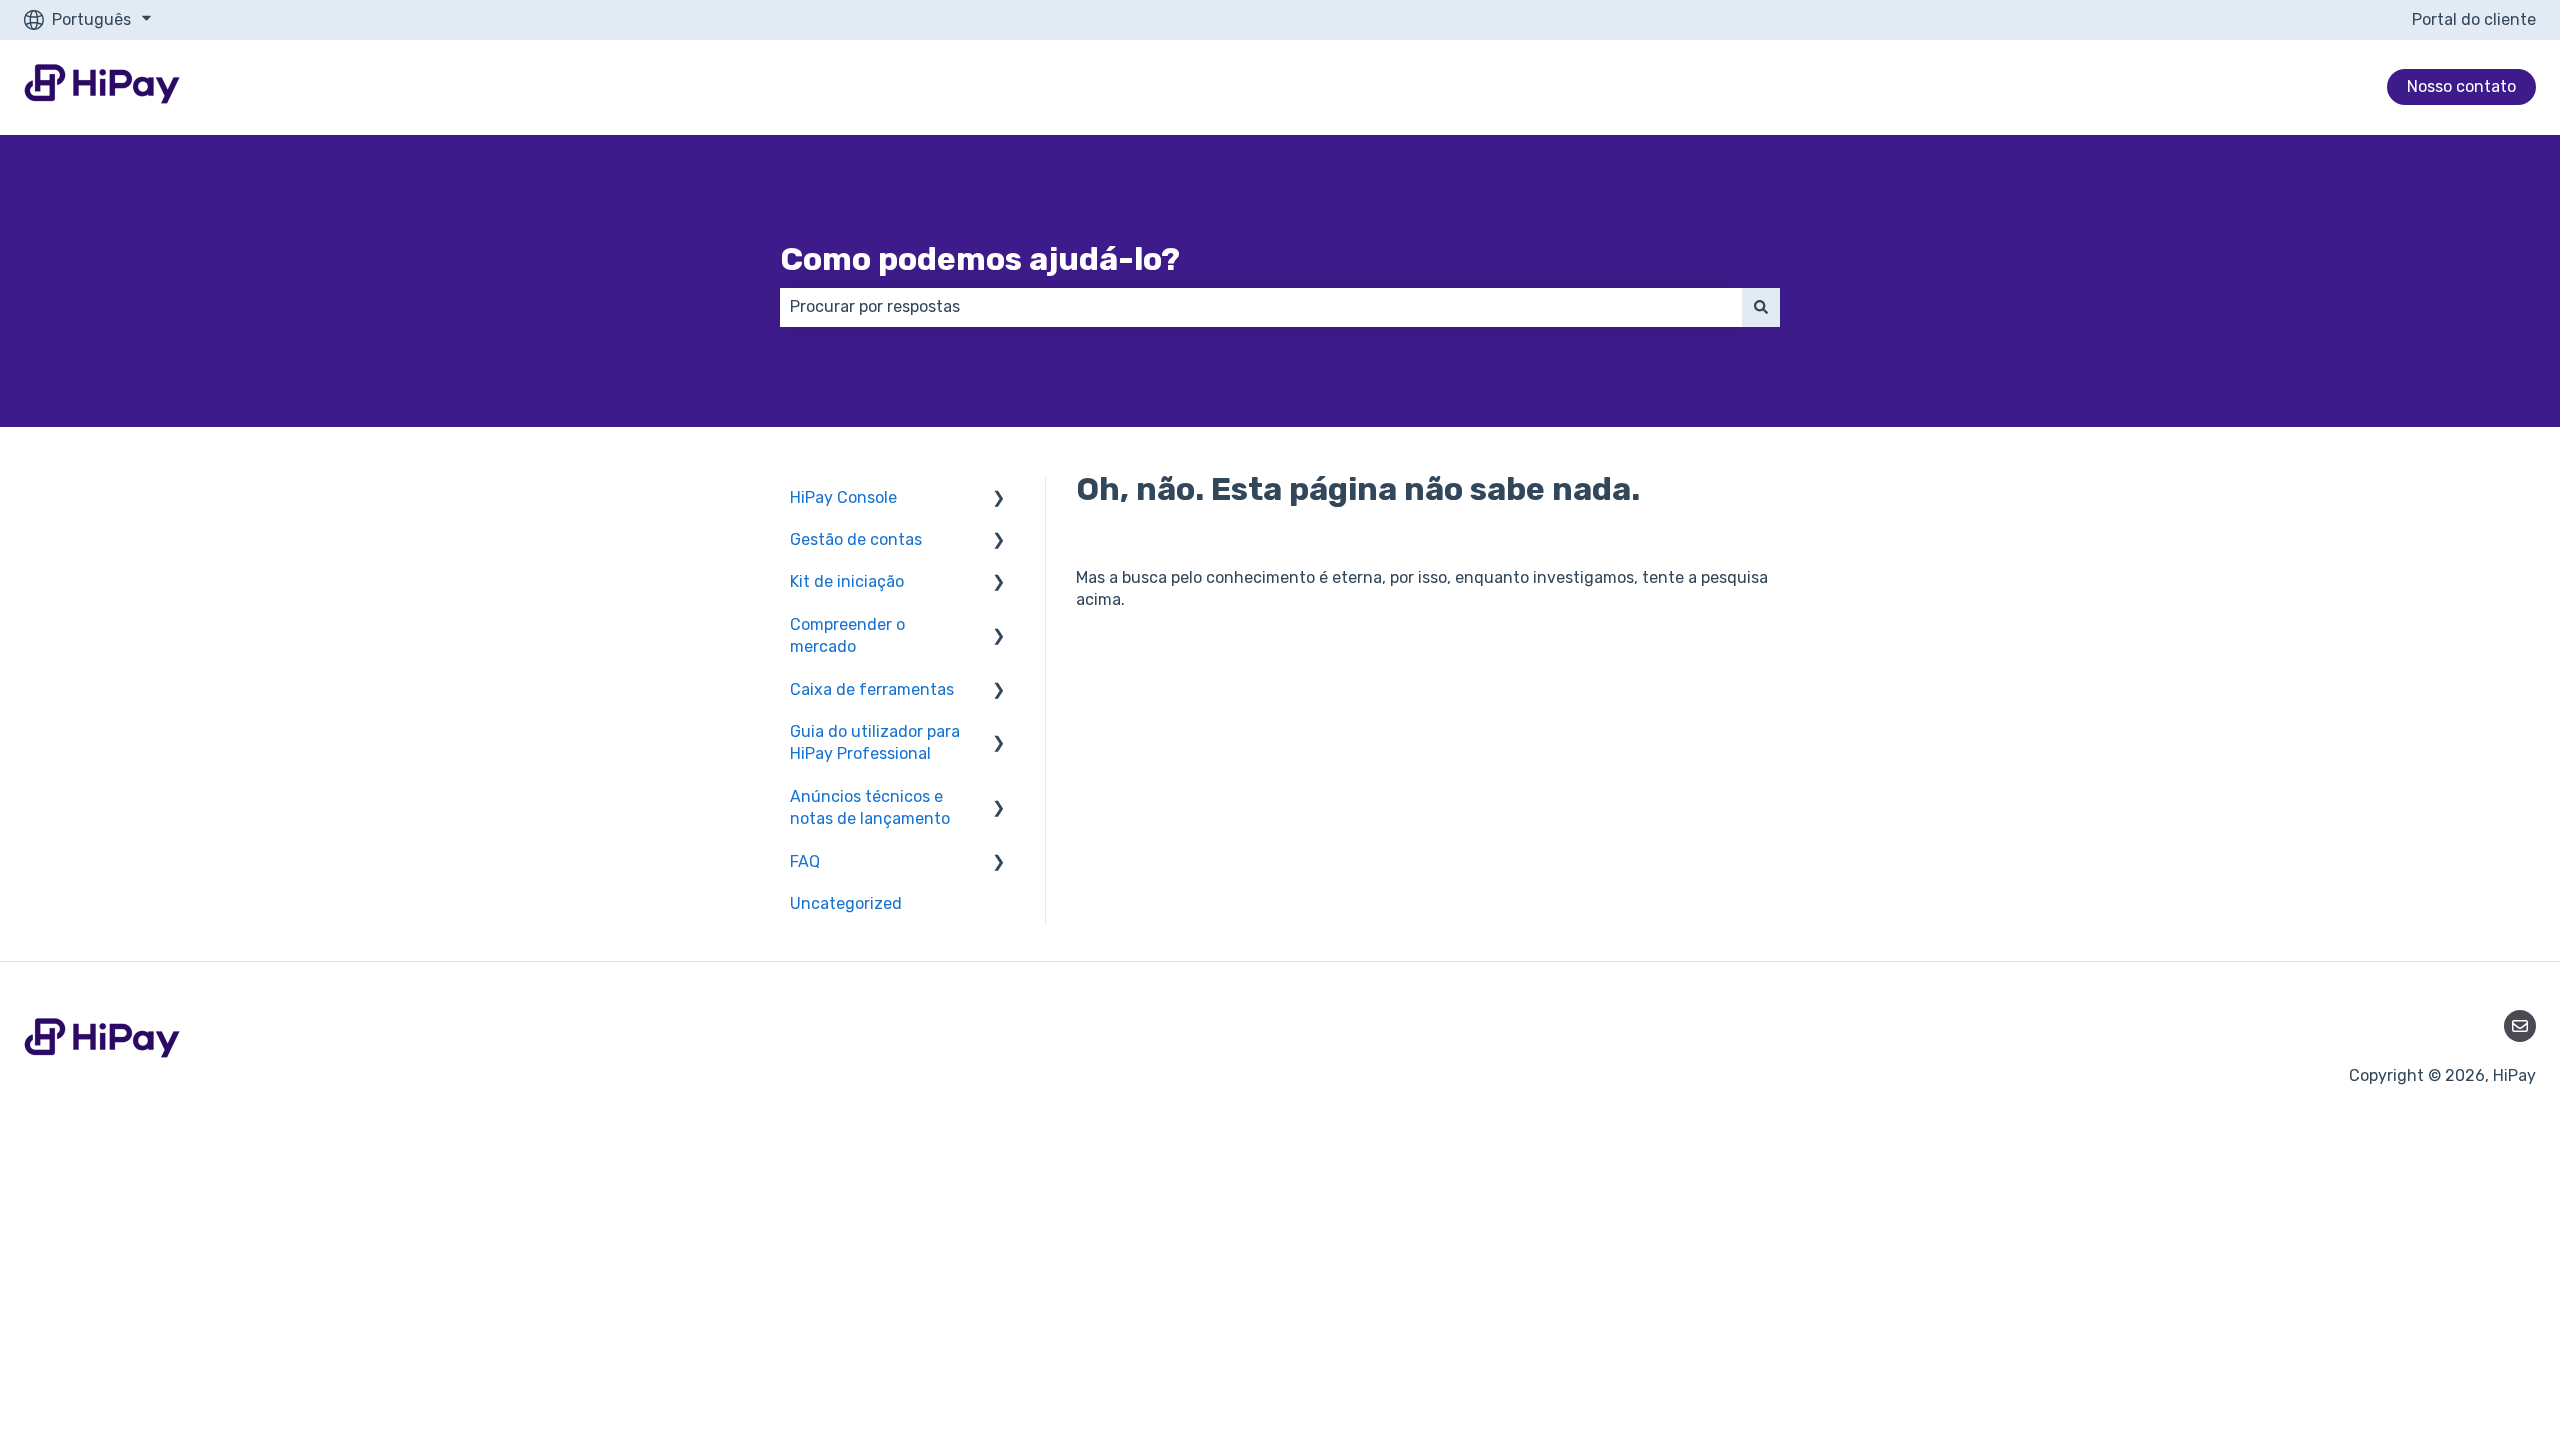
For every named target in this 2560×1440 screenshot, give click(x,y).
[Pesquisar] (1761, 307)
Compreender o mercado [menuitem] (847, 635)
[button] (999, 499)
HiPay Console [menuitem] (843, 497)
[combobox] (1261, 307)
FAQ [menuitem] (805, 861)
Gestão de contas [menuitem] (856, 539)
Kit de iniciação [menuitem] (847, 581)
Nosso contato (2461, 86)
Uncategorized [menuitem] (846, 903)
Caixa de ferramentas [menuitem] (872, 689)
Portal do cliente (2474, 19)
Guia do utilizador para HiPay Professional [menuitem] (875, 742)
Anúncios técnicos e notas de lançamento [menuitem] (870, 807)
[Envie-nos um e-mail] (2520, 1026)
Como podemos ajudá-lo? (980, 259)
